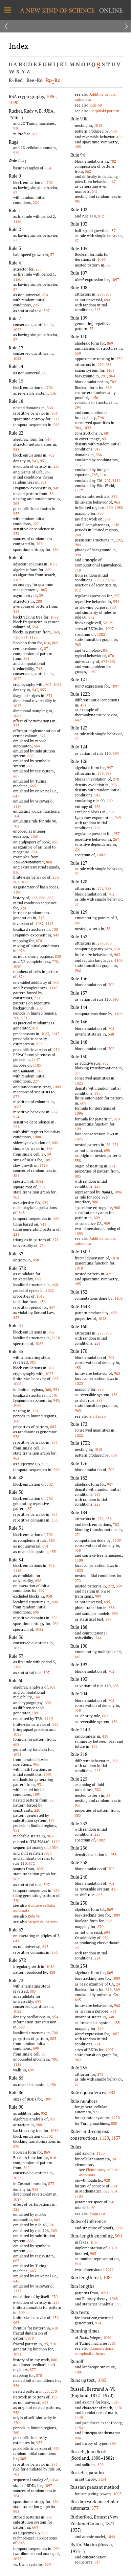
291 (104, 376)
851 (55, 842)
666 (30, 756)
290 (106, 580)
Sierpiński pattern (43, 1922)
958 (16, 449)
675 (104, 661)
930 (16, 128)
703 (16, 826)
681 (107, 433)
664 (37, 746)
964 (112, 376)
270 (16, 2146)
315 (41, 918)
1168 (110, 370)
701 (55, 1395)
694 (45, 295)
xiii (35, 134)
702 (50, 182)
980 (95, 1202)
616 (47, 643)
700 (55, 929)
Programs (97, 2213)
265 (57, 466)
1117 (17, 806)
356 (54, 1520)
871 (24, 637)
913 (97, 2562)
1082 (39, 1181)
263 (16, 503)
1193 (17, 580)
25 (46, 2344)
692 (38, 1279)
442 (78, 720)
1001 (79, 2372)
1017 (17, 706)
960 (56, 419)
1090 (14, 102)
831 (113, 2011)
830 (58, 956)
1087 (53, 564)
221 (37, 998)
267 (54, 1112)
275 (39, 269)
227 (36, 524)
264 (16, 2496)
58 (51, 494)
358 (16, 2412)
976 (22, 950)
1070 (94, 2242)
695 (45, 373)
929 (16, 153)
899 (101, 2465)
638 (117, 949)
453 (16, 1317)
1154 (79, 2428)
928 (107, 2180)
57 (15, 192)
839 (114, 496)
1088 (25, 882)
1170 (116, 2118)
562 (26, 658)
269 (54, 2231)
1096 (102, 259)
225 (36, 305)
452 (119, 137)
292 (119, 540)
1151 (115, 2402)
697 (42, 1590)
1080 (40, 1869)
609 (22, 2312)
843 (22, 1213)
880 (42, 898)
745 (39, 668)
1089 (54, 617)
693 (116, 753)
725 (16, 637)
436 (53, 393)
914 (78, 2264)
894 (78, 2438)
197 (54, 2397)
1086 (51, 96)
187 (51, 1820)
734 (43, 1245)
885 (33, 1362)
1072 (110, 2269)
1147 (49, 923)
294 (78, 407)
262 (39, 544)
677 (114, 580)
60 (93, 2208)
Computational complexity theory (95, 2351)
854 (48, 168)
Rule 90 (34, 1916)
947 (48, 439)
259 (56, 877)
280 (39, 601)
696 (38, 1581)
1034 (54, 1847)
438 (52, 1972)
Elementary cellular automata (99, 2172)
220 (37, 1810)
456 (43, 1302)
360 (50, 408)
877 (33, 2370)
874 (35, 852)
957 (117, 596)
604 (57, 982)
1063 (43, 590)
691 (113, 661)
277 (100, 888)
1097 (48, 1160)
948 (112, 2202)
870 (39, 941)
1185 (37, 1065)
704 (16, 816)
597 (47, 311)
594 (35, 627)
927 (96, 2112)
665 (33, 786)
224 (36, 202)
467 (113, 181)
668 (30, 766)
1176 (118, 2408)
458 (78, 1367)
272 (78, 1581)
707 (107, 480)
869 (48, 570)
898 (113, 2443)
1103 (79, 2196)
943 (43, 1224)
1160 (34, 836)
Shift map (97, 1416)
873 (51, 2184)
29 (41, 595)
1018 (41, 1296)
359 (78, 353)
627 (106, 2191)
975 (35, 1028)
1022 (17, 330)
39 (111, 623)
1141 (92, 671)
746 (101, 417)
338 (112, 1608)
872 (16, 1097)
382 (98, 1790)
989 (98, 1596)
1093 (117, 2494)
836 (16, 872)
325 (16, 726)
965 (48, 472)
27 (43, 1154)
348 (111, 1034)
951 (43, 461)
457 (52, 1307)
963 (16, 882)
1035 (17, 1734)
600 (48, 1703)
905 (93, 2254)
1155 (119, 2228)
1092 (17, 2559)
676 (111, 656)
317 (40, 1071)
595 (118, 2304)
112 (34, 898)
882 (50, 898)
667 (16, 776)
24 (118, 1984)
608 (16, 1744)
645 (78, 2000)
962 (117, 955)
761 (113, 2343)
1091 (36, 1713)
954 (54, 413)
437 (94, 1746)
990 (78, 555)
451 (83, 705)
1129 (104, 2138)
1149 (53, 988)
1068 (114, 2299)
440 (55, 1285)
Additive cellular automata (34, 1908)
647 (16, 796)
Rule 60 (96, 105)
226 (97, 828)
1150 (101, 2153)
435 (53, 1551)
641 (16, 1941)
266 (49, 1148)
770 (55, 961)
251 (16, 533)
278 (101, 294)
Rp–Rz (53, 80)
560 (118, 2236)
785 (95, 475)
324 (23, 908)
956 (42, 1187)
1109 (118, 960)
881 (108, 519)
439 (109, 1274)
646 (16, 2281)
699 (38, 2001)
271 (78, 1073)
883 (52, 1540)
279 (101, 364)
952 (44, 2113)
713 (78, 465)
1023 (79, 1083)
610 (55, 2328)
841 (106, 650)
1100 (17, 892)
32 (105, 623)
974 (49, 1853)
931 (40, 1784)
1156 (94, 398)
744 (37, 1697)
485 (78, 147)
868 (49, 862)
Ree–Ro (35, 80)
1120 (56, 1842)
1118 (44, 1165)
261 (16, 1175)
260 (16, 1018)
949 (56, 488)
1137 (116, 2138)
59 (49, 1154)
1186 (17, 221)
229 (97, 580)
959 (45, 1202)
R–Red (16, 80)
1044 (111, 2537)
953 (16, 514)
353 (16, 611)
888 (114, 2123)
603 (48, 684)
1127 (34, 637)
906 (36, 1764)
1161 (104, 475)
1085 (57, 1087)
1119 (49, 1719)
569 (56, 632)
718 (78, 570)
